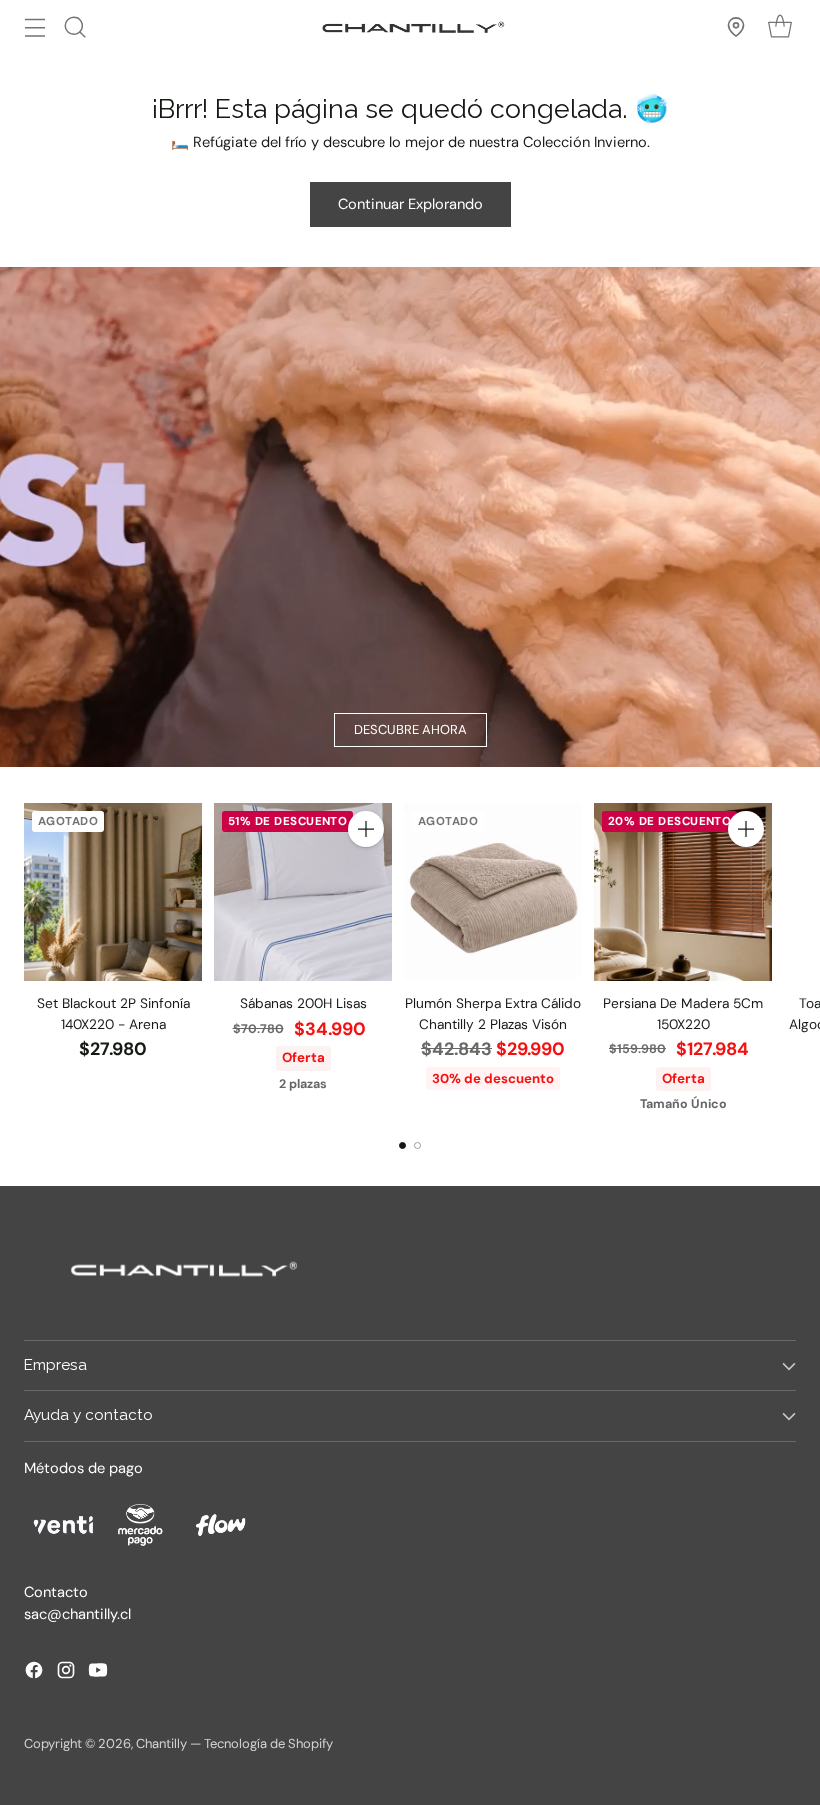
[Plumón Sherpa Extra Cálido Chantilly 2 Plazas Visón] (493, 892)
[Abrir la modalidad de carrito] (779, 26)
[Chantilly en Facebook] (34, 1673)
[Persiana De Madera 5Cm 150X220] (683, 892)
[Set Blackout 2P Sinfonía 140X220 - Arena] (113, 892)
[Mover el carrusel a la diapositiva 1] (402, 1145)
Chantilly (161, 1743)
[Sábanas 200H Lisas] (303, 892)
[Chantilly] (410, 27)
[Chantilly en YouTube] (98, 1673)
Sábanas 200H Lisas (303, 1003)
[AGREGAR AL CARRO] (366, 829)
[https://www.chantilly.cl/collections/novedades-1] (410, 517)
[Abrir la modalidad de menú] (34, 26)
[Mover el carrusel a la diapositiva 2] (417, 1145)
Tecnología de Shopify (268, 1743)
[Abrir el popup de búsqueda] (74, 26)
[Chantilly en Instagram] (66, 1673)
